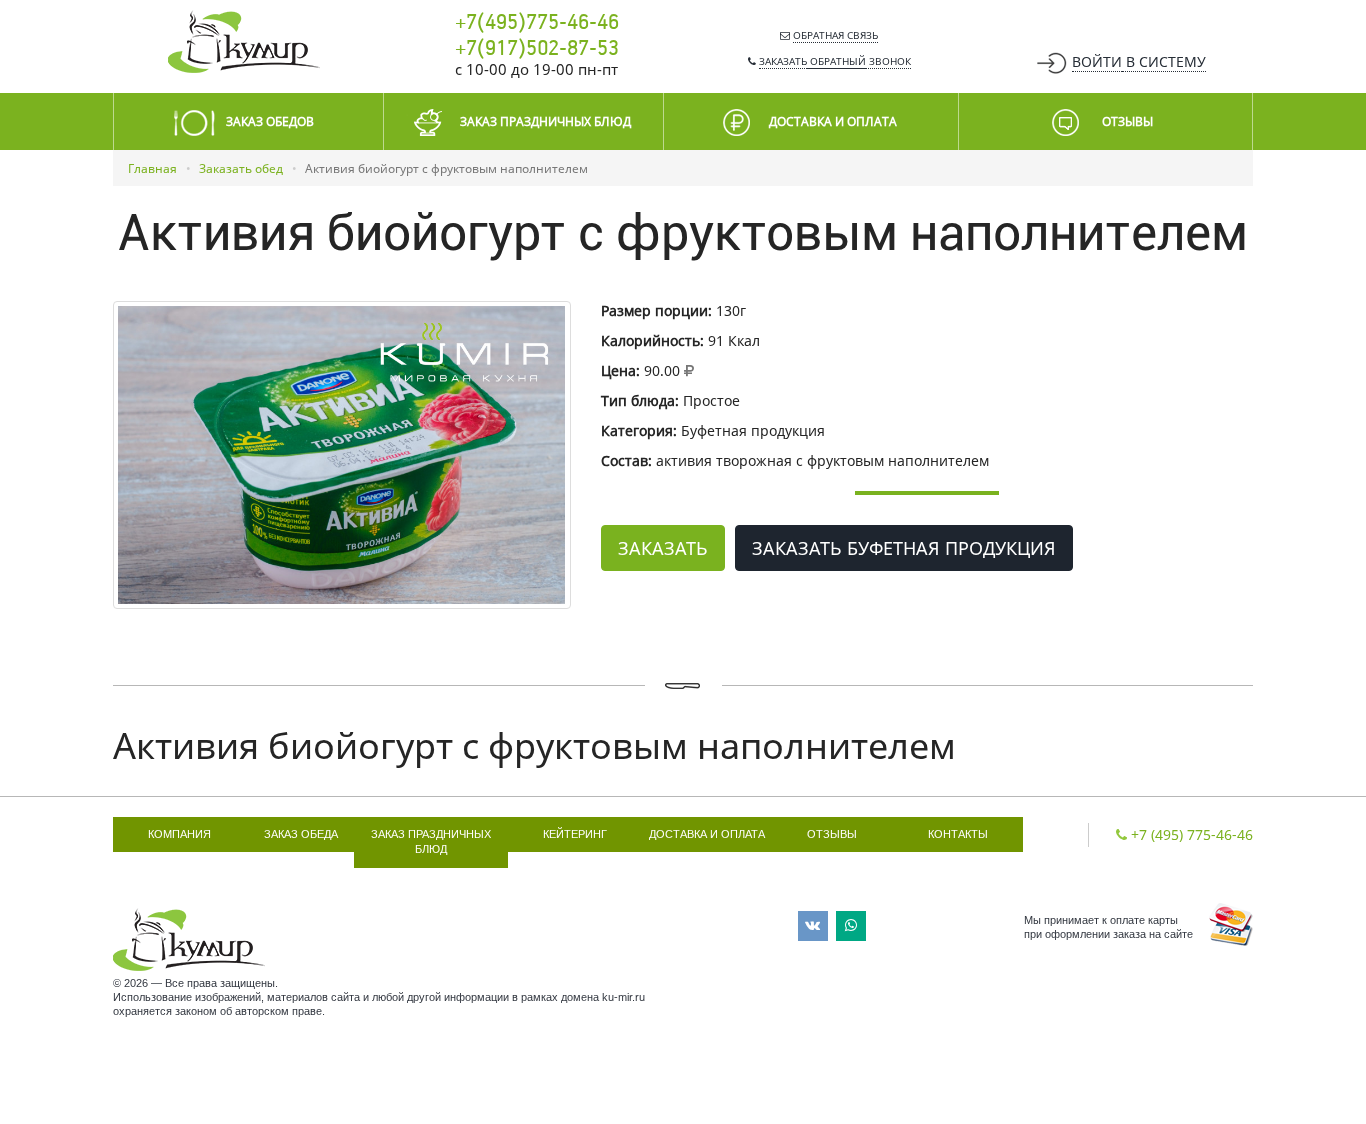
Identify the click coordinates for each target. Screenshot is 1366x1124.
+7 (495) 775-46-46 (1192, 834)
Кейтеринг (575, 834)
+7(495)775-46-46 (537, 23)
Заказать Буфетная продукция (904, 548)
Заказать (663, 548)
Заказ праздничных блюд (431, 842)
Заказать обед (241, 168)
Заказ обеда (301, 834)
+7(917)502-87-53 (537, 49)
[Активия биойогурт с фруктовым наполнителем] (342, 455)
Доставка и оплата (707, 834)
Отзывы (832, 834)
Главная (152, 168)
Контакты (958, 834)
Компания (179, 834)
